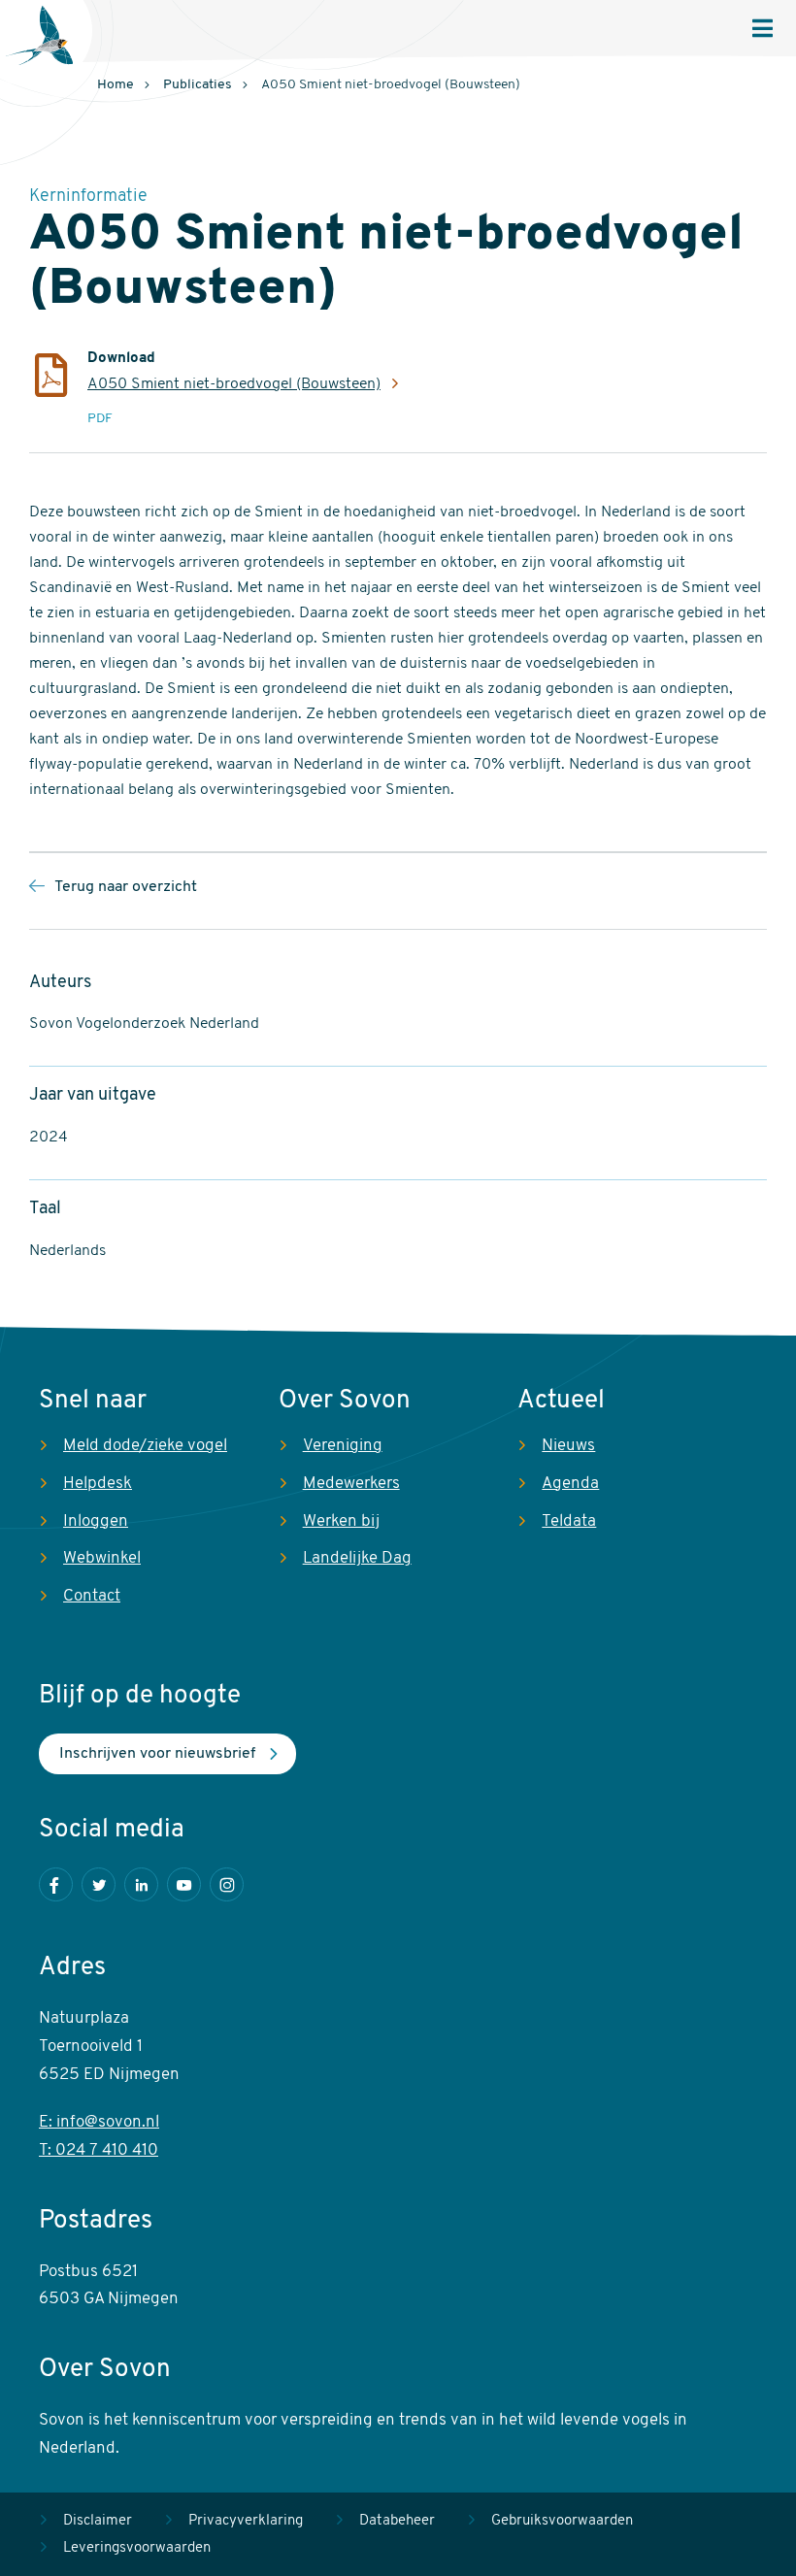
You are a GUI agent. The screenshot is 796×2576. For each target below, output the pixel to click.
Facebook (56, 1884)
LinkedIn (141, 1884)
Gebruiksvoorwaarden (562, 2521)
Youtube (184, 1884)
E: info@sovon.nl (99, 2122)
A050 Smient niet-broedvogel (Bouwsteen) (234, 384)
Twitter (99, 1884)
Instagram (227, 1884)
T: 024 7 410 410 (99, 2150)
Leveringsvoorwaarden (137, 2548)
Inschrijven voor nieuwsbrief (157, 1754)
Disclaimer (98, 2521)
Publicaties (198, 85)
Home (116, 85)
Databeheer (397, 2521)
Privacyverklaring (246, 2521)
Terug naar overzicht (126, 887)
